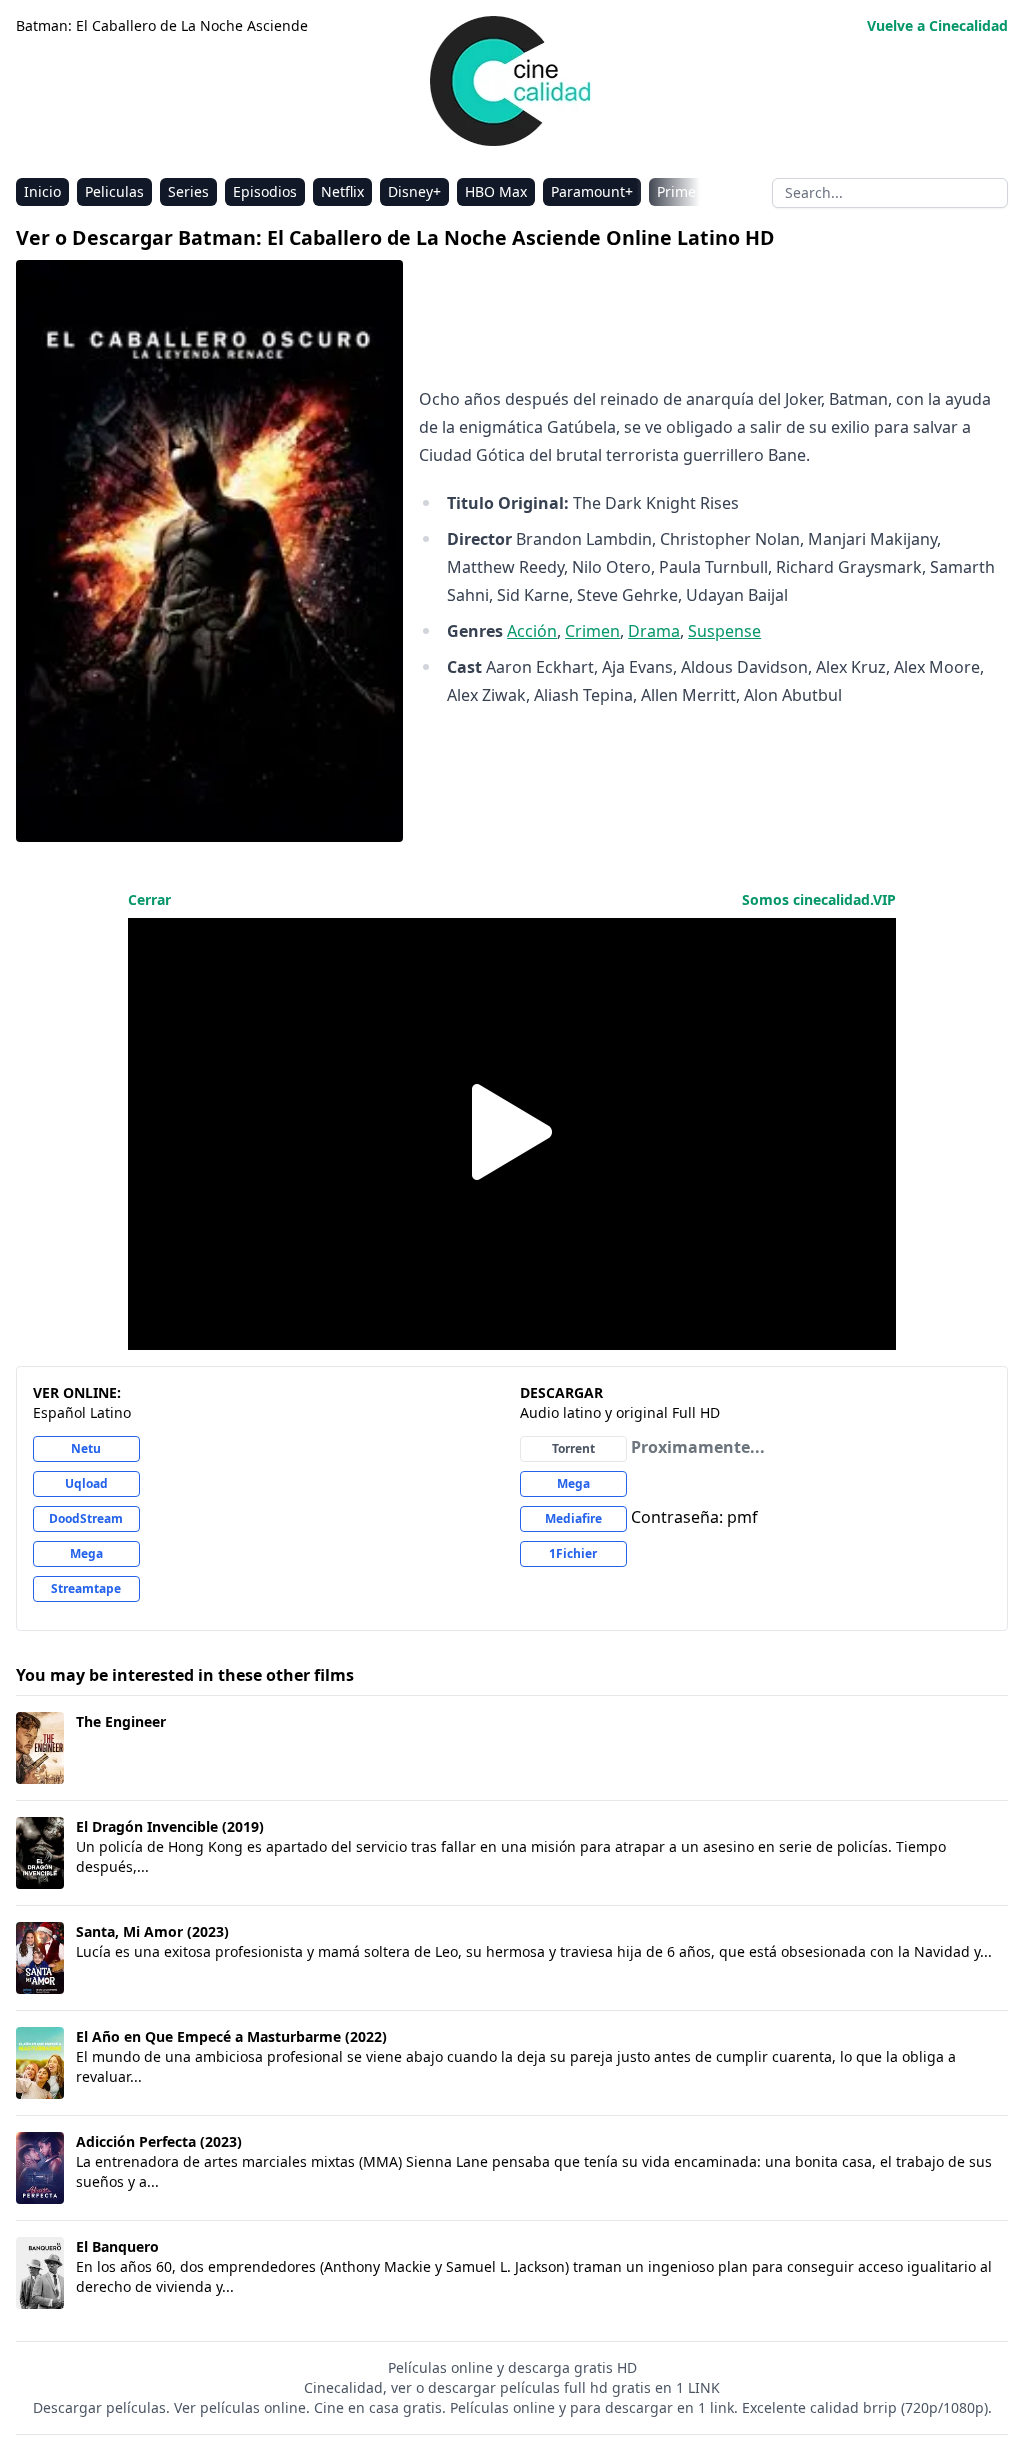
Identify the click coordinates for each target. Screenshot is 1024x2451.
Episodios (265, 191)
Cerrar (149, 899)
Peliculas (114, 191)
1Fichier (573, 1553)
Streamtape (86, 1588)
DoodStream (86, 1518)
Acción (532, 631)
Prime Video (697, 191)
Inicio (42, 191)
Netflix (342, 191)
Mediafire (573, 1518)
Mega (86, 1553)
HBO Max (496, 191)
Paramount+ (592, 191)
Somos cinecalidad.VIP (819, 899)
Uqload (86, 1483)
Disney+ (414, 191)
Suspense (724, 631)
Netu (86, 1448)
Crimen (592, 631)
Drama (654, 631)
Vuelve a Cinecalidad (937, 25)
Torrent (573, 1448)
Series (188, 191)
